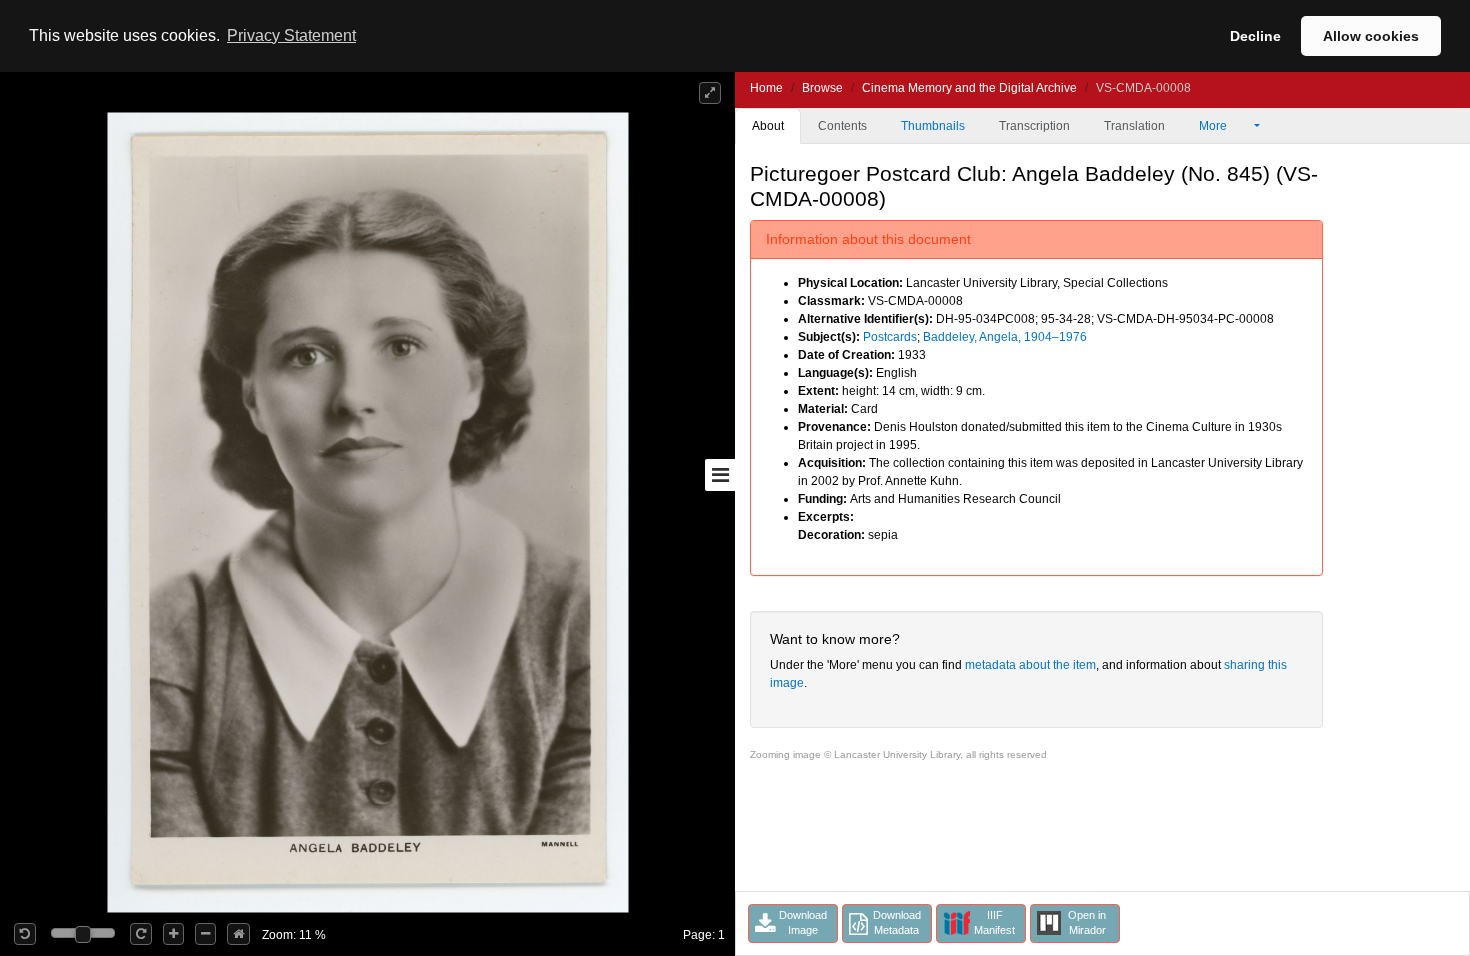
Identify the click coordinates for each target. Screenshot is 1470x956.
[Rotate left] (25, 934)
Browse (822, 88)
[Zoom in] (173, 934)
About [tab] (768, 126)
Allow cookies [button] (1371, 36)
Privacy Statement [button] (291, 35)
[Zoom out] (205, 934)
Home (766, 88)
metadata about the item (1030, 665)
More (1214, 126)
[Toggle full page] (710, 93)
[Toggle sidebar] (720, 475)
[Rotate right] (141, 934)
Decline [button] (1255, 36)
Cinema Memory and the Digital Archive (969, 88)
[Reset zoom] (238, 934)
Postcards (890, 337)
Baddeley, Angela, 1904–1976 (1005, 337)
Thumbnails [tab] (933, 126)
